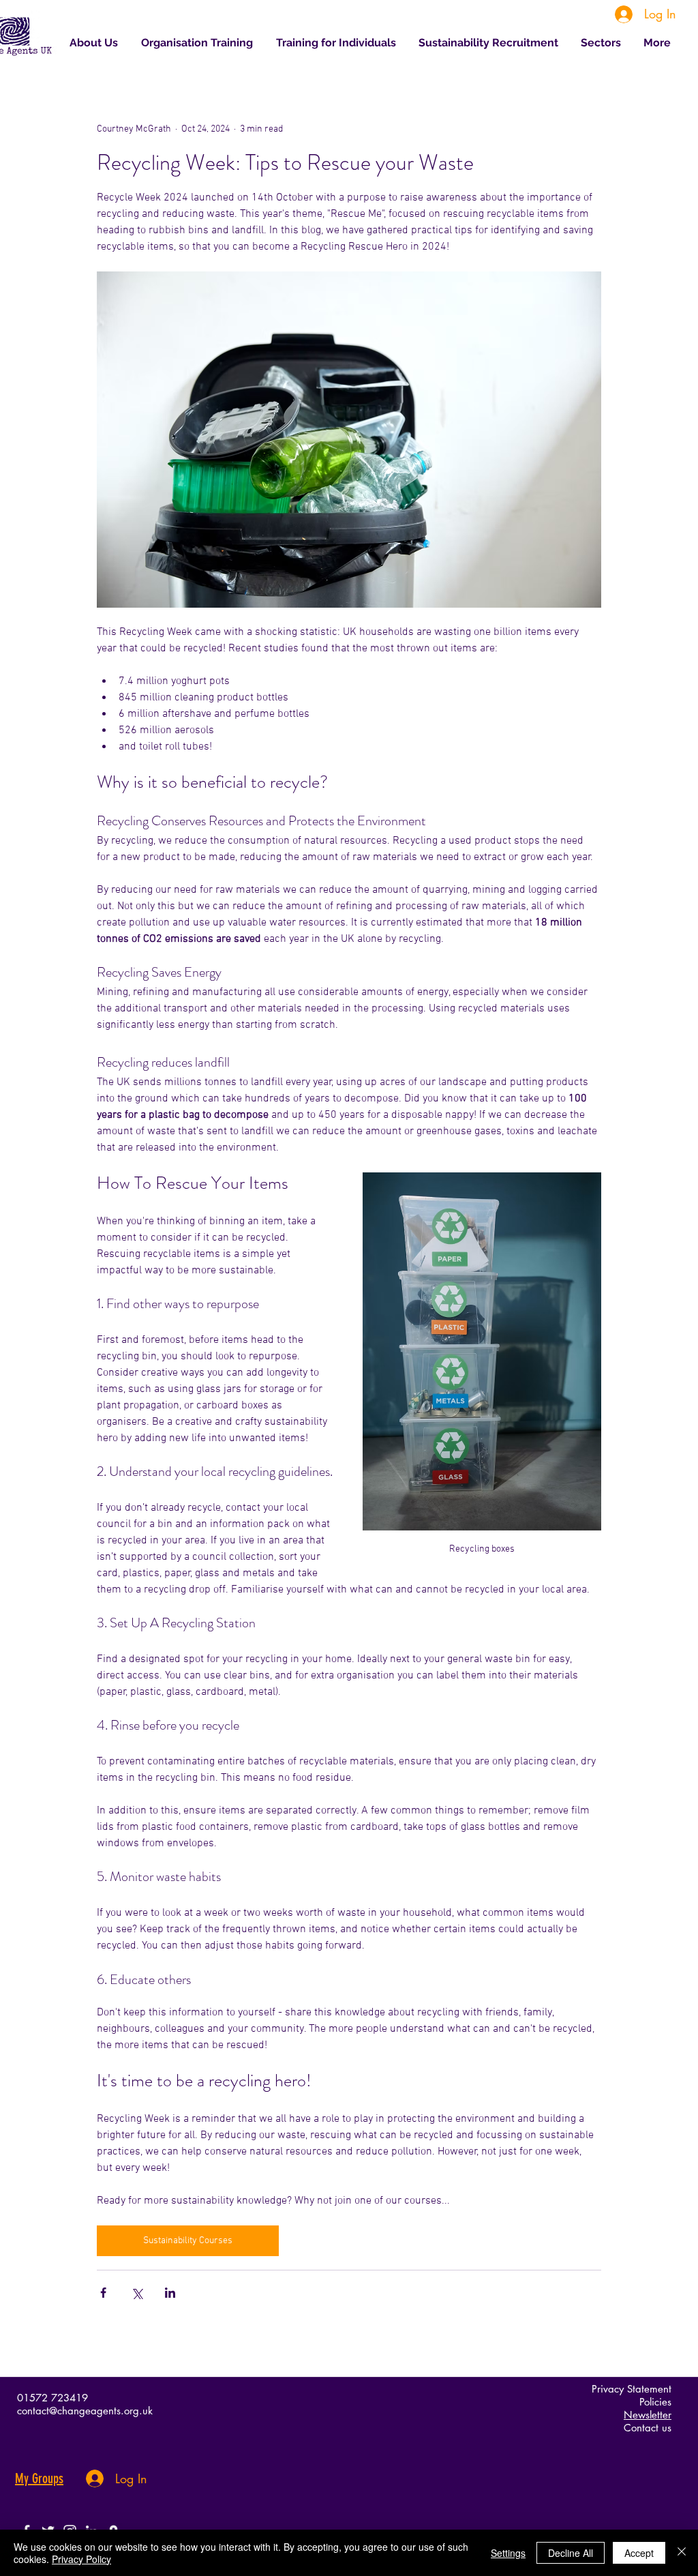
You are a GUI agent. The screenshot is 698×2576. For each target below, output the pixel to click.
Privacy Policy (81, 2559)
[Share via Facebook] (103, 2293)
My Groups (39, 2478)
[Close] (682, 2553)
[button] (602, 43)
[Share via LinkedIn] (170, 2293)
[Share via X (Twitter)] (137, 2293)
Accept (639, 2553)
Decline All (571, 2553)
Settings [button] (508, 2553)
